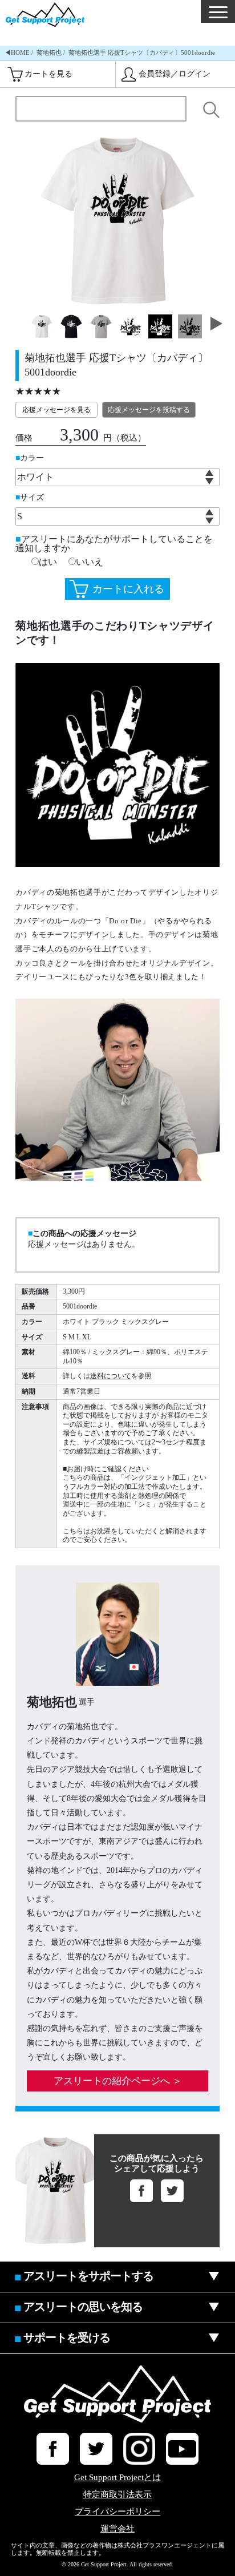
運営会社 (117, 2529)
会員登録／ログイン (175, 74)
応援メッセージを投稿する (149, 410)
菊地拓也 (49, 53)
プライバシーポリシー (117, 2512)
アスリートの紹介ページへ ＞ (118, 2081)
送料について (111, 1376)
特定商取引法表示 (117, 2495)
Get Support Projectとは (117, 2478)
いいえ (90, 562)
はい (48, 562)
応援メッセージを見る (56, 410)
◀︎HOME (17, 53)
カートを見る (48, 74)
